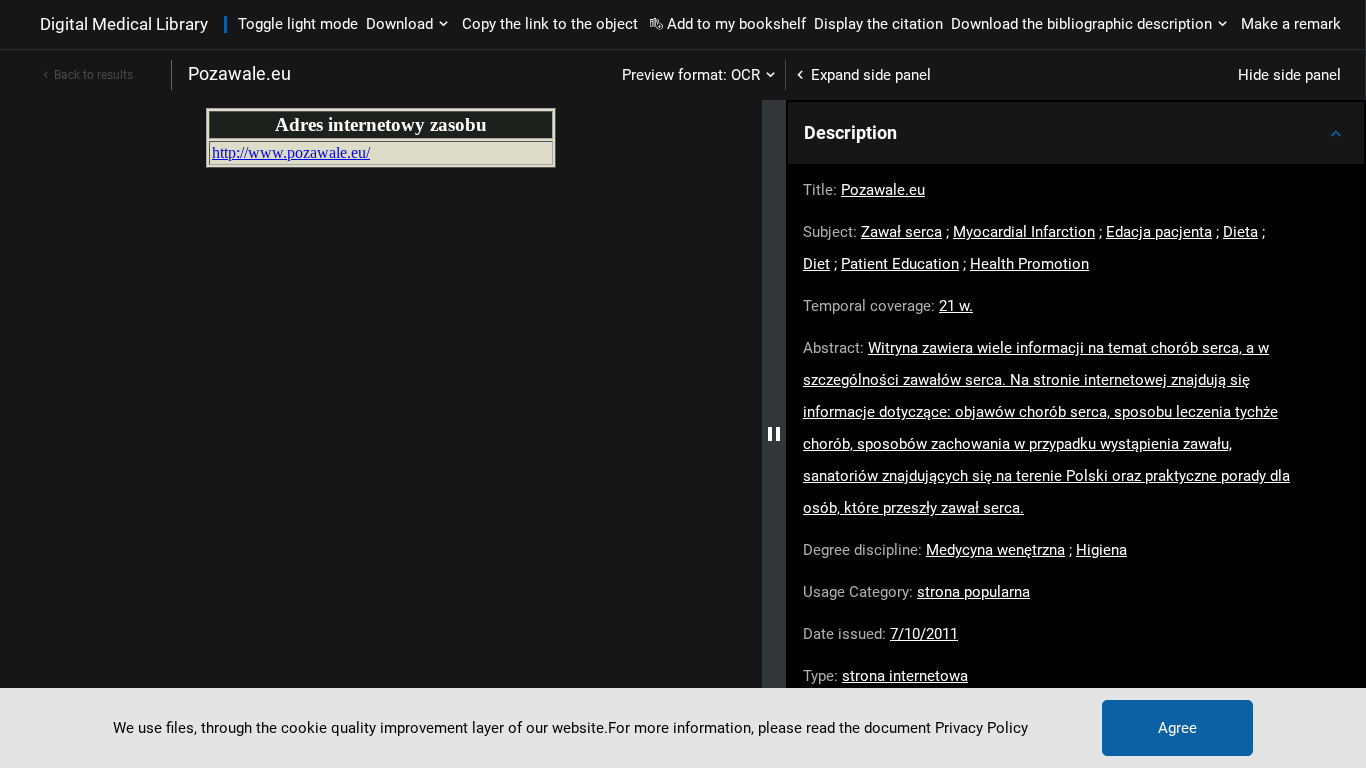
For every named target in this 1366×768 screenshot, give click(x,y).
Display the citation (878, 24)
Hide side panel (1289, 75)
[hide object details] (774, 434)
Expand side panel (871, 75)
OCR (745, 75)
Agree (1177, 728)
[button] (1076, 133)
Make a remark (1291, 24)
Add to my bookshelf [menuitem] (736, 24)
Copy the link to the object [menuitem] (550, 24)
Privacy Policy (981, 728)
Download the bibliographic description (1081, 24)
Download (399, 24)
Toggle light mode (298, 24)
